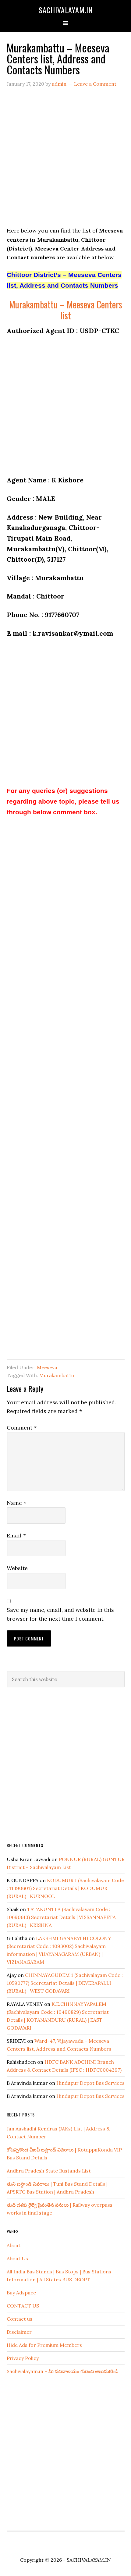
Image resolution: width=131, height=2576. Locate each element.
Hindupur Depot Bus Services (90, 2083)
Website (17, 1568)
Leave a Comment (95, 84)
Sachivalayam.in (66, 10)
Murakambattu (57, 1375)
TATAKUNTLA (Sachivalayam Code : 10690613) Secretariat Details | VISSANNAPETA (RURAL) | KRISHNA (61, 1917)
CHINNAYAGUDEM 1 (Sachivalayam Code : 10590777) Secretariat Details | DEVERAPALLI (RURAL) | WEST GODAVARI (65, 1983)
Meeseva (47, 1367)
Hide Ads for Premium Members (44, 2345)
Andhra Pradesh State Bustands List (49, 2171)
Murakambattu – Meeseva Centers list (66, 310)
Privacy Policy (23, 2358)
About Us (17, 2258)
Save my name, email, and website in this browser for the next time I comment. (60, 1614)
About (14, 2245)
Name (16, 1503)
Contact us (19, 2319)
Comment (22, 1428)
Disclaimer (19, 2332)
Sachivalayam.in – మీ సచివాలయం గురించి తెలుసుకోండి (62, 2371)
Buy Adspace (21, 2293)
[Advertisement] (65, 161)
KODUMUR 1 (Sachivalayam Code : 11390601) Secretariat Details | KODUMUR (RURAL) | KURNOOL (65, 1888)
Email (16, 1535)
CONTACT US (23, 2306)
